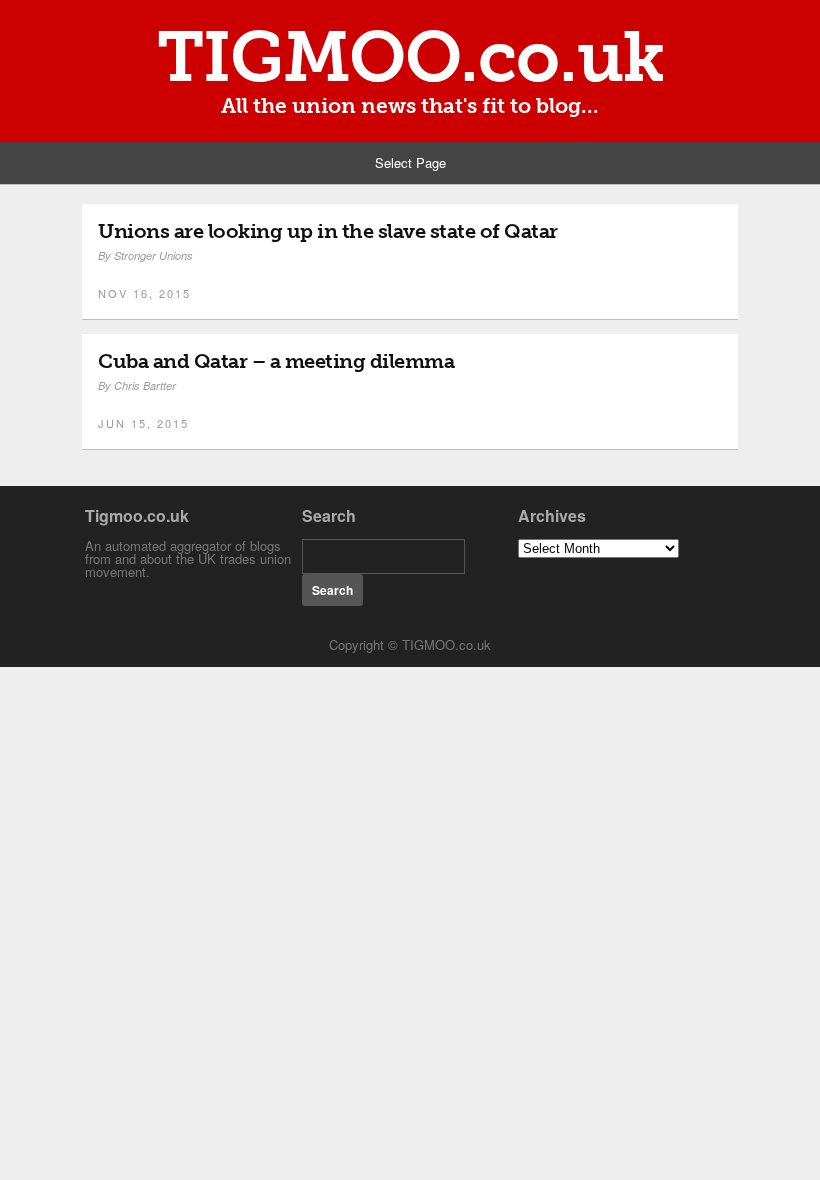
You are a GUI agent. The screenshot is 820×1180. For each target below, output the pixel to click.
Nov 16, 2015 (144, 293)
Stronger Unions (153, 255)
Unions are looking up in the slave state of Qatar (328, 231)
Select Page (410, 162)
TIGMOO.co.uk (410, 57)
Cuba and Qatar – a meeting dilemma (276, 361)
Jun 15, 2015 (143, 423)
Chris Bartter (145, 385)
